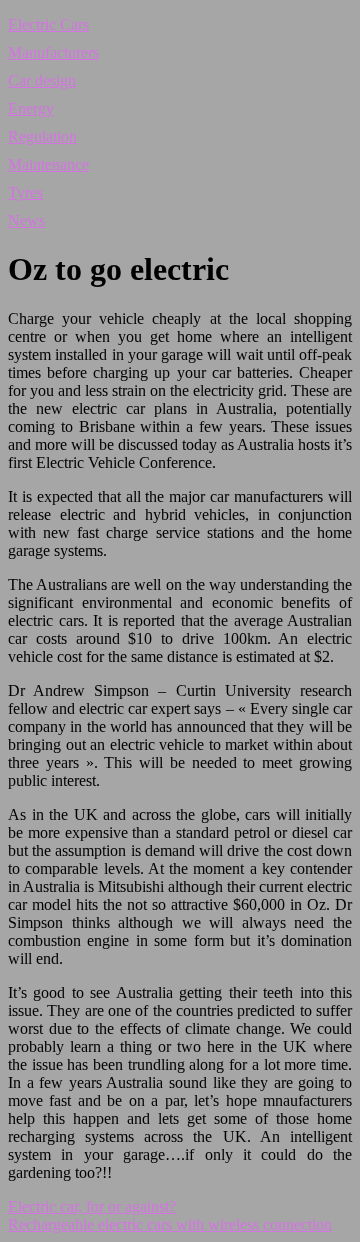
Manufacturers (53, 52)
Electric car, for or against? (92, 1206)
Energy (31, 108)
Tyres (25, 192)
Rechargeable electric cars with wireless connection (170, 1224)
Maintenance (48, 164)
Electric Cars (48, 24)
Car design (42, 80)
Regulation (42, 136)
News (26, 220)
